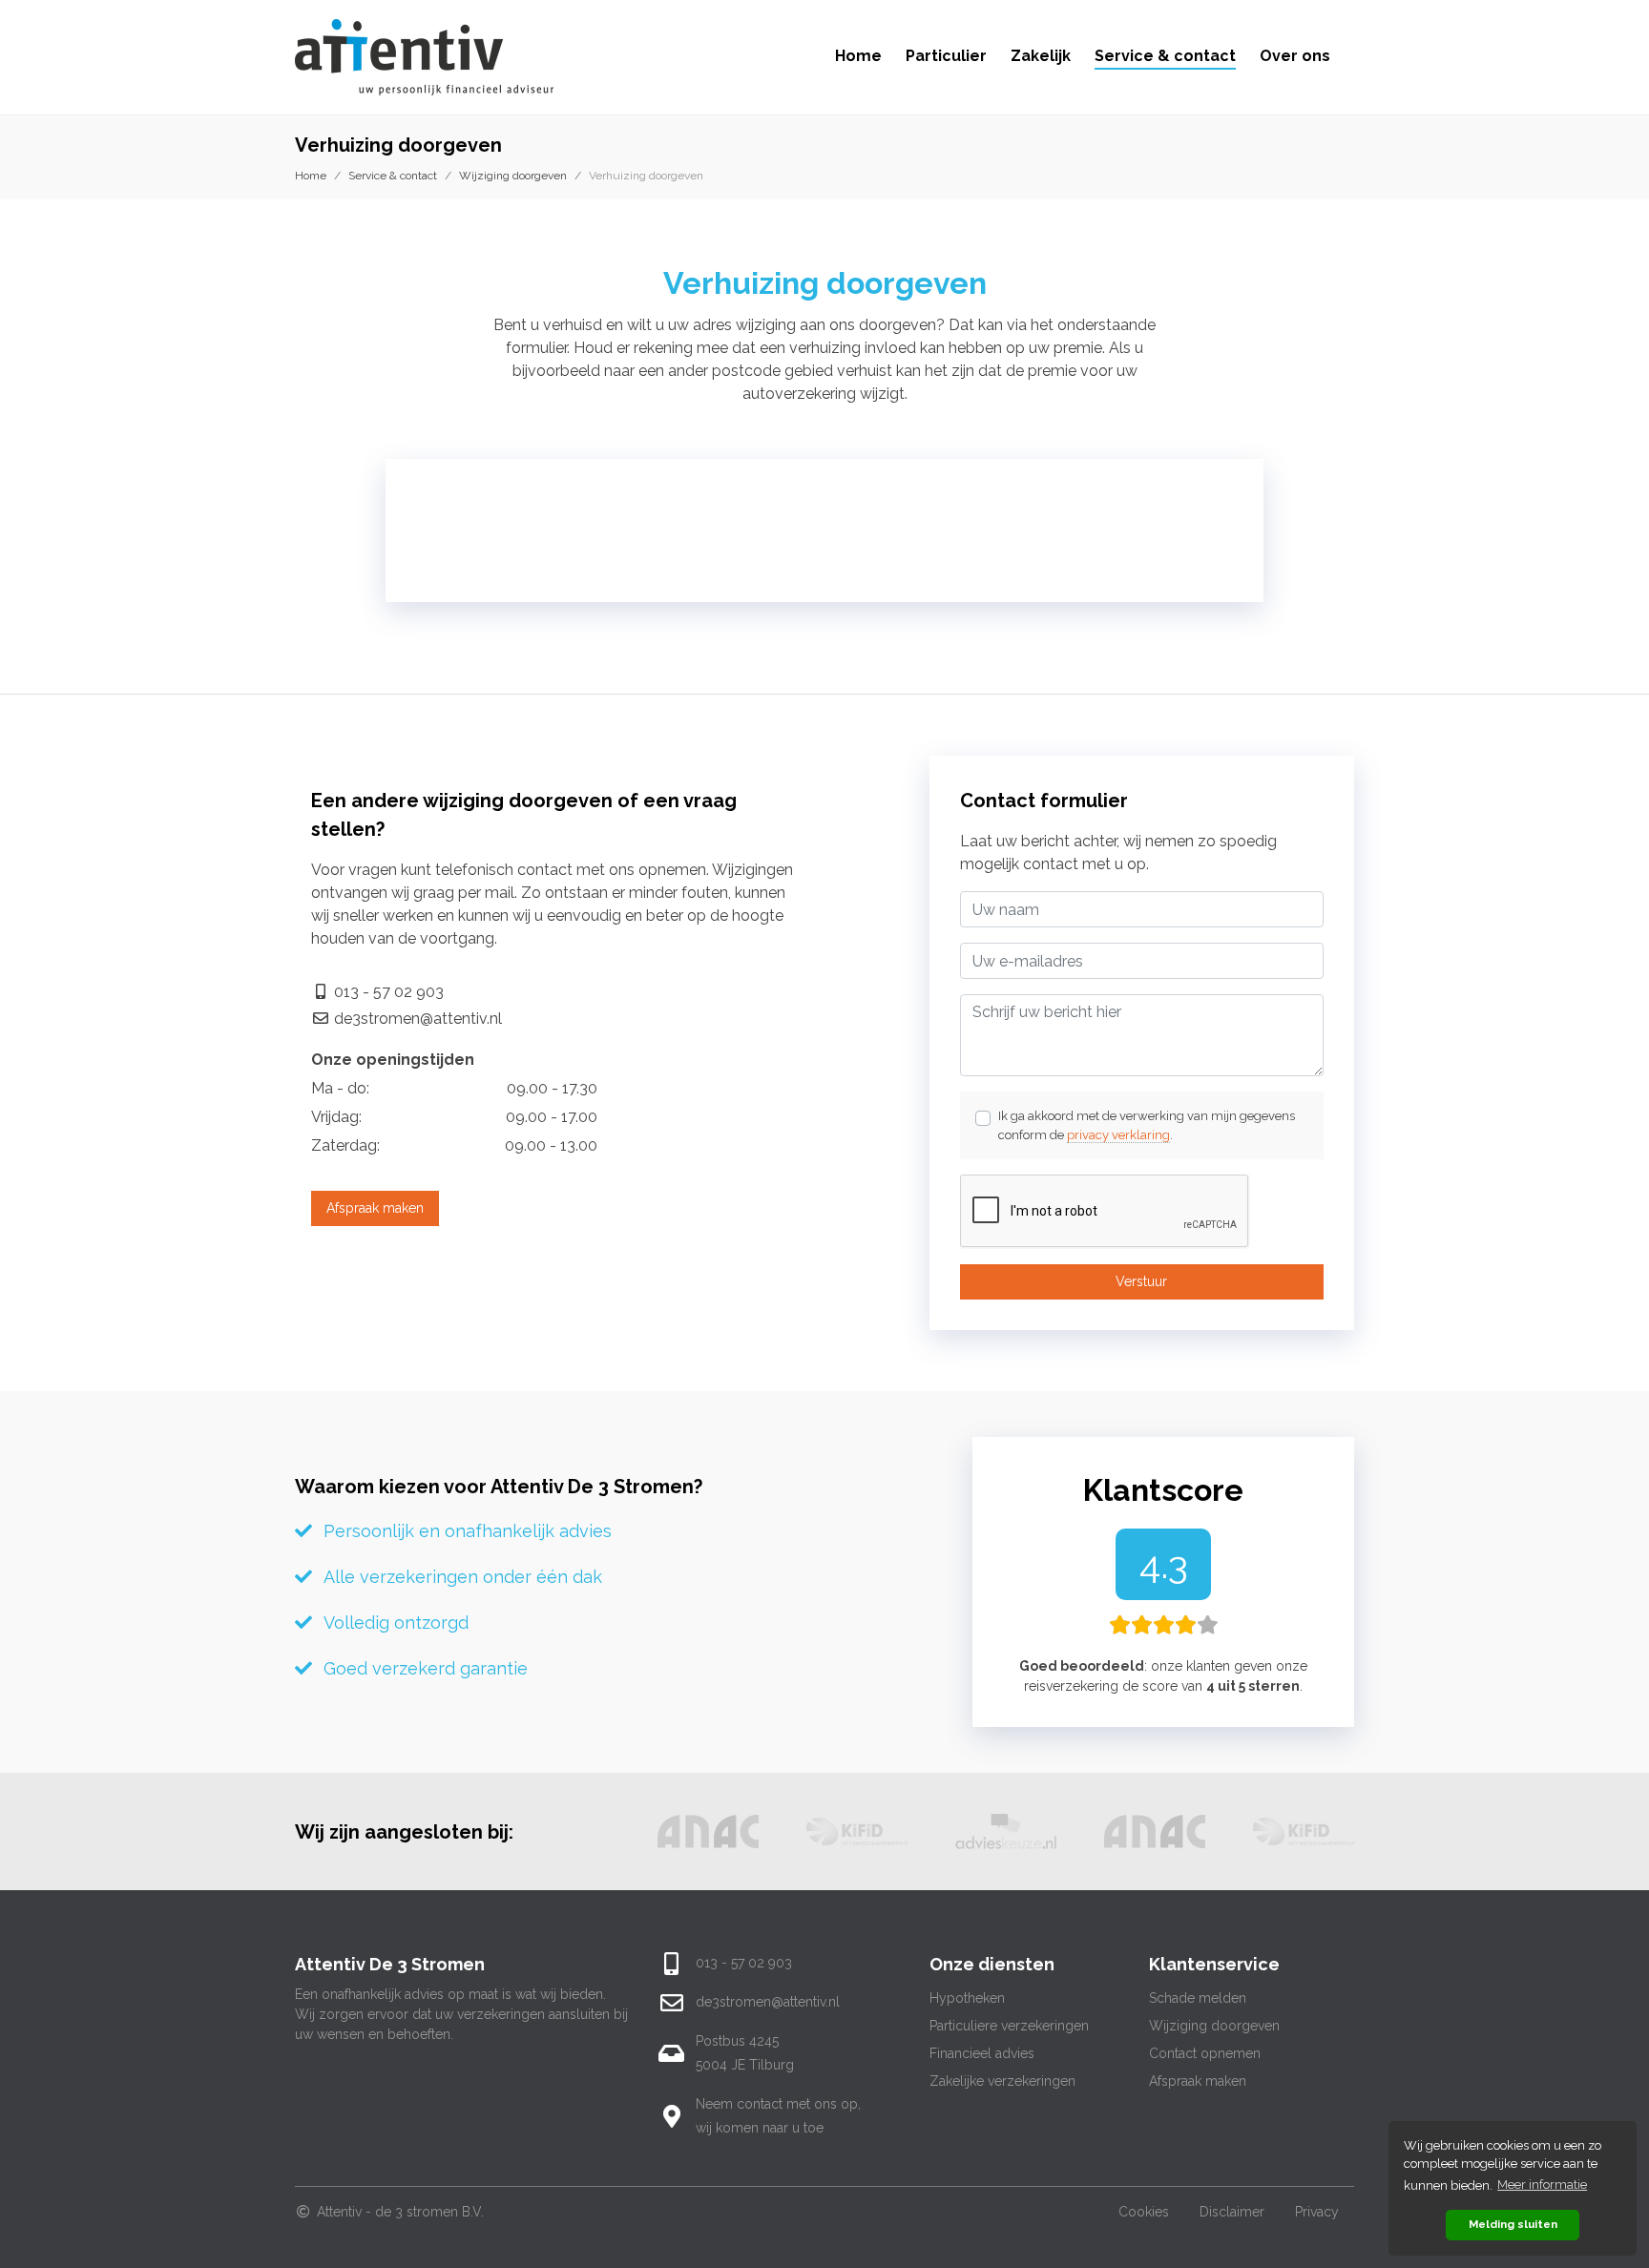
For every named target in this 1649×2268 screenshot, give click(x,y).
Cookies (1144, 2212)
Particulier (946, 56)
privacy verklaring (1118, 1135)
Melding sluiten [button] (1513, 2224)
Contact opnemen (1205, 2053)
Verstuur (1141, 1281)
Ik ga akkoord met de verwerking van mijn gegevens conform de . (1147, 1125)
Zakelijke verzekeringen (1002, 2081)
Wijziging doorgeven (513, 176)
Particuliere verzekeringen (1009, 2026)
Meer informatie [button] (1542, 2185)
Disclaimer (1232, 2212)
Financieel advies (982, 2053)
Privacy (1317, 2212)
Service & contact (1165, 56)
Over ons (1295, 56)
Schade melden (1198, 1998)
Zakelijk (1041, 56)
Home (858, 56)
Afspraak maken (375, 1208)
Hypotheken (967, 1998)
